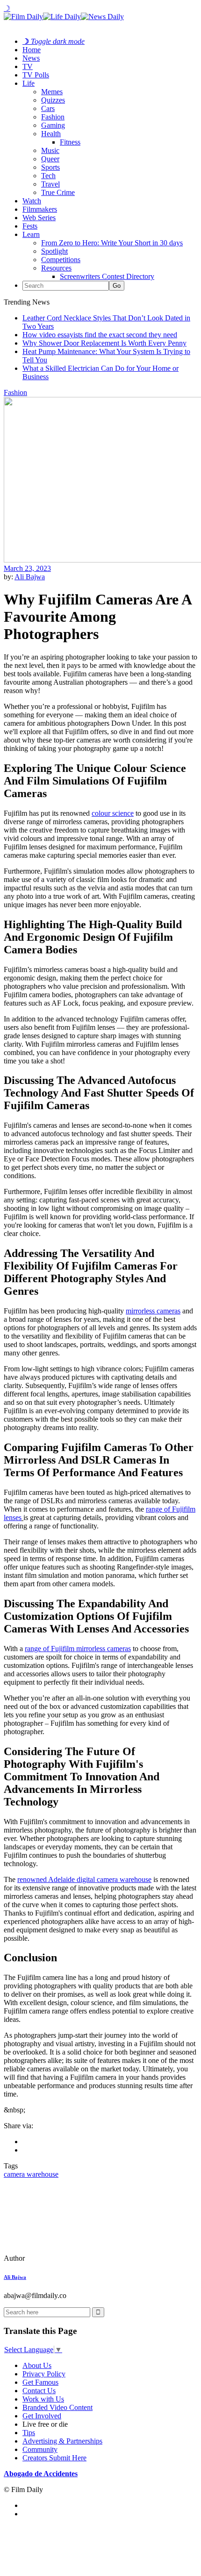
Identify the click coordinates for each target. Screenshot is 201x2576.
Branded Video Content (57, 2407)
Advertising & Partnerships (62, 2441)
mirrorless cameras (153, 1311)
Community (40, 2449)
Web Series (39, 218)
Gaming (53, 125)
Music (50, 150)
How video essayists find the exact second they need (100, 335)
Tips (29, 2433)
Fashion (53, 117)
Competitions (61, 260)
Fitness (70, 142)
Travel (50, 184)
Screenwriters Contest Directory (107, 276)
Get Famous (40, 2382)
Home (32, 50)
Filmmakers (40, 209)
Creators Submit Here (54, 2458)
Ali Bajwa (30, 577)
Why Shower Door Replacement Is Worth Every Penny (104, 343)
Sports (50, 167)
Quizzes (53, 100)
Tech (48, 176)
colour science (113, 813)
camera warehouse (31, 2174)
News (31, 58)
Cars (48, 108)
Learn (31, 234)
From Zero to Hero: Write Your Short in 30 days (112, 243)
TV (28, 66)
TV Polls (36, 75)
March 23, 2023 (27, 568)
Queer (50, 159)
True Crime (58, 192)
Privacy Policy (44, 2374)
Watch (32, 201)
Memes (52, 92)
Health (51, 134)
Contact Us (39, 2391)
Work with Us (43, 2399)
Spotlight (54, 251)
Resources (56, 268)
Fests (30, 226)
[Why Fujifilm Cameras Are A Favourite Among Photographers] (68, 2258)
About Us (37, 2365)
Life (29, 83)
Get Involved (42, 2416)
